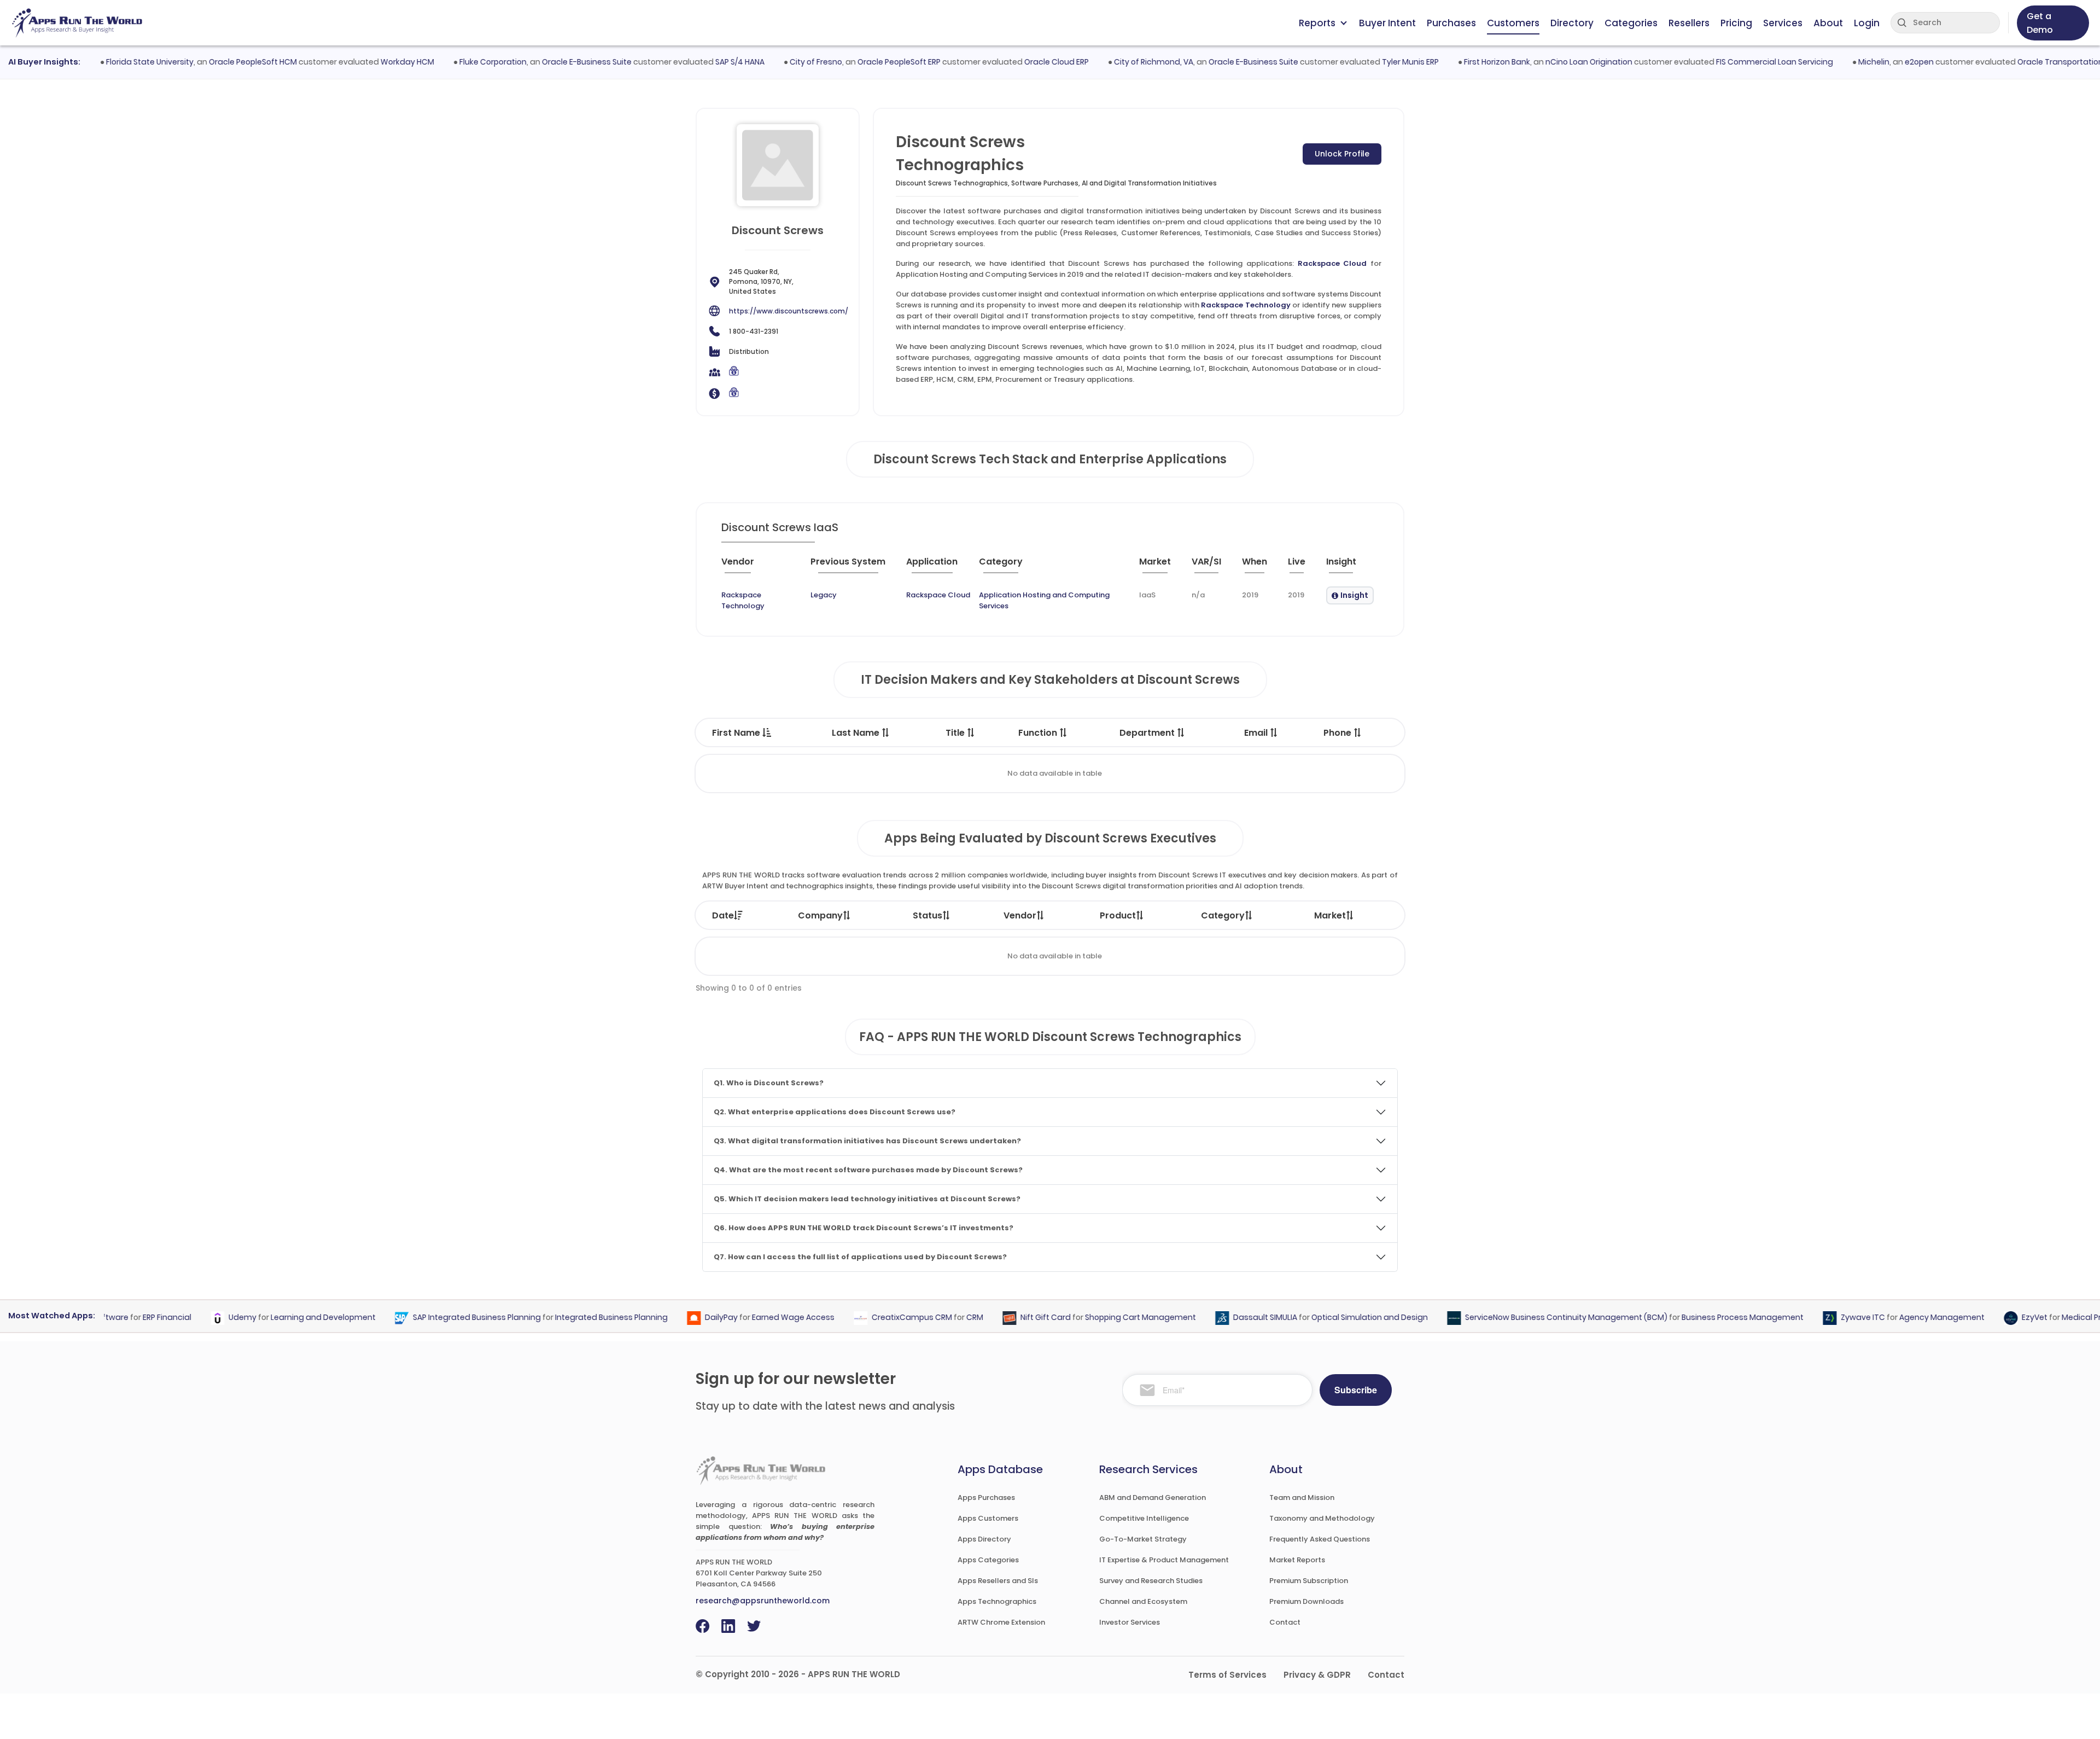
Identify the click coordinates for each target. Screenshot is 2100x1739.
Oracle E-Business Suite (546, 62)
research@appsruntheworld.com (763, 1601)
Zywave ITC (1824, 1318)
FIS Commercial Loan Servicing (1734, 62)
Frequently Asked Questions (1320, 1539)
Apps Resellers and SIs (998, 1581)
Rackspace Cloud (1332, 263)
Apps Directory (984, 1539)
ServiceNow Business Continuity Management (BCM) (1527, 1318)
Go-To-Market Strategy (1143, 1539)
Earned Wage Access (754, 1318)
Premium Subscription (1309, 1581)
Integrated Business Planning (572, 1318)
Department (1148, 733)
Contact (1285, 1622)
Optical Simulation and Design (1330, 1318)
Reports (1317, 23)
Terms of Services (1227, 1675)
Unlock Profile (1342, 154)
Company (820, 915)
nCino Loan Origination (1548, 62)
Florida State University (109, 62)
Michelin (1833, 62)
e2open (1879, 62)
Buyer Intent (1387, 23)
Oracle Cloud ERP (1016, 62)
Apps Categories (988, 1560)
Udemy (203, 1318)
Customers (1513, 23)
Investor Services (1130, 1622)
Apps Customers (988, 1518)
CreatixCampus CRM (873, 1318)
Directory (1572, 23)
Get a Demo (2040, 23)
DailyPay (682, 1318)
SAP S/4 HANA (699, 62)
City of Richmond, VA (1113, 62)
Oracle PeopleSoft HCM (212, 62)
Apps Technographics (997, 1601)
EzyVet (1995, 1318)
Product (1118, 915)
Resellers (1689, 23)
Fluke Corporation (453, 62)
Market (1330, 915)
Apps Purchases (986, 1497)
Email (1257, 733)
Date (723, 915)
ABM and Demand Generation (1153, 1497)
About (1828, 23)
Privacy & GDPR (1317, 1675)
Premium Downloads (1306, 1601)
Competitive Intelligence (1144, 1518)
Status (927, 915)
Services (1783, 23)
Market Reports (1297, 1560)
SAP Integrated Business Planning (437, 1318)
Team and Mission (1302, 1497)
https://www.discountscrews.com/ (789, 311)
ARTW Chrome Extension (1001, 1622)
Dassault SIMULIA (1226, 1318)
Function (1039, 733)
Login (1867, 23)
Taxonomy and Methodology (1322, 1518)
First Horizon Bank (1457, 62)
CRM (935, 1318)
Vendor (1020, 915)
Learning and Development (284, 1318)
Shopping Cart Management (1101, 1318)
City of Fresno (775, 62)
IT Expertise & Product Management (1164, 1560)
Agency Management (1903, 1318)
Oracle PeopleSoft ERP (859, 62)
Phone (1338, 733)
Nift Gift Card (1006, 1318)
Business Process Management (1703, 1318)
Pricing (1736, 23)
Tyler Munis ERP (1370, 62)
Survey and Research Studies (1151, 1581)
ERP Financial (128, 1318)
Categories (1631, 23)
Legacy (824, 595)
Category (1223, 915)
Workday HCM (367, 62)
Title (956, 733)
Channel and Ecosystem (1143, 1601)
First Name (737, 733)
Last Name (857, 733)
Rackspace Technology (1246, 305)
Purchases (1451, 23)
